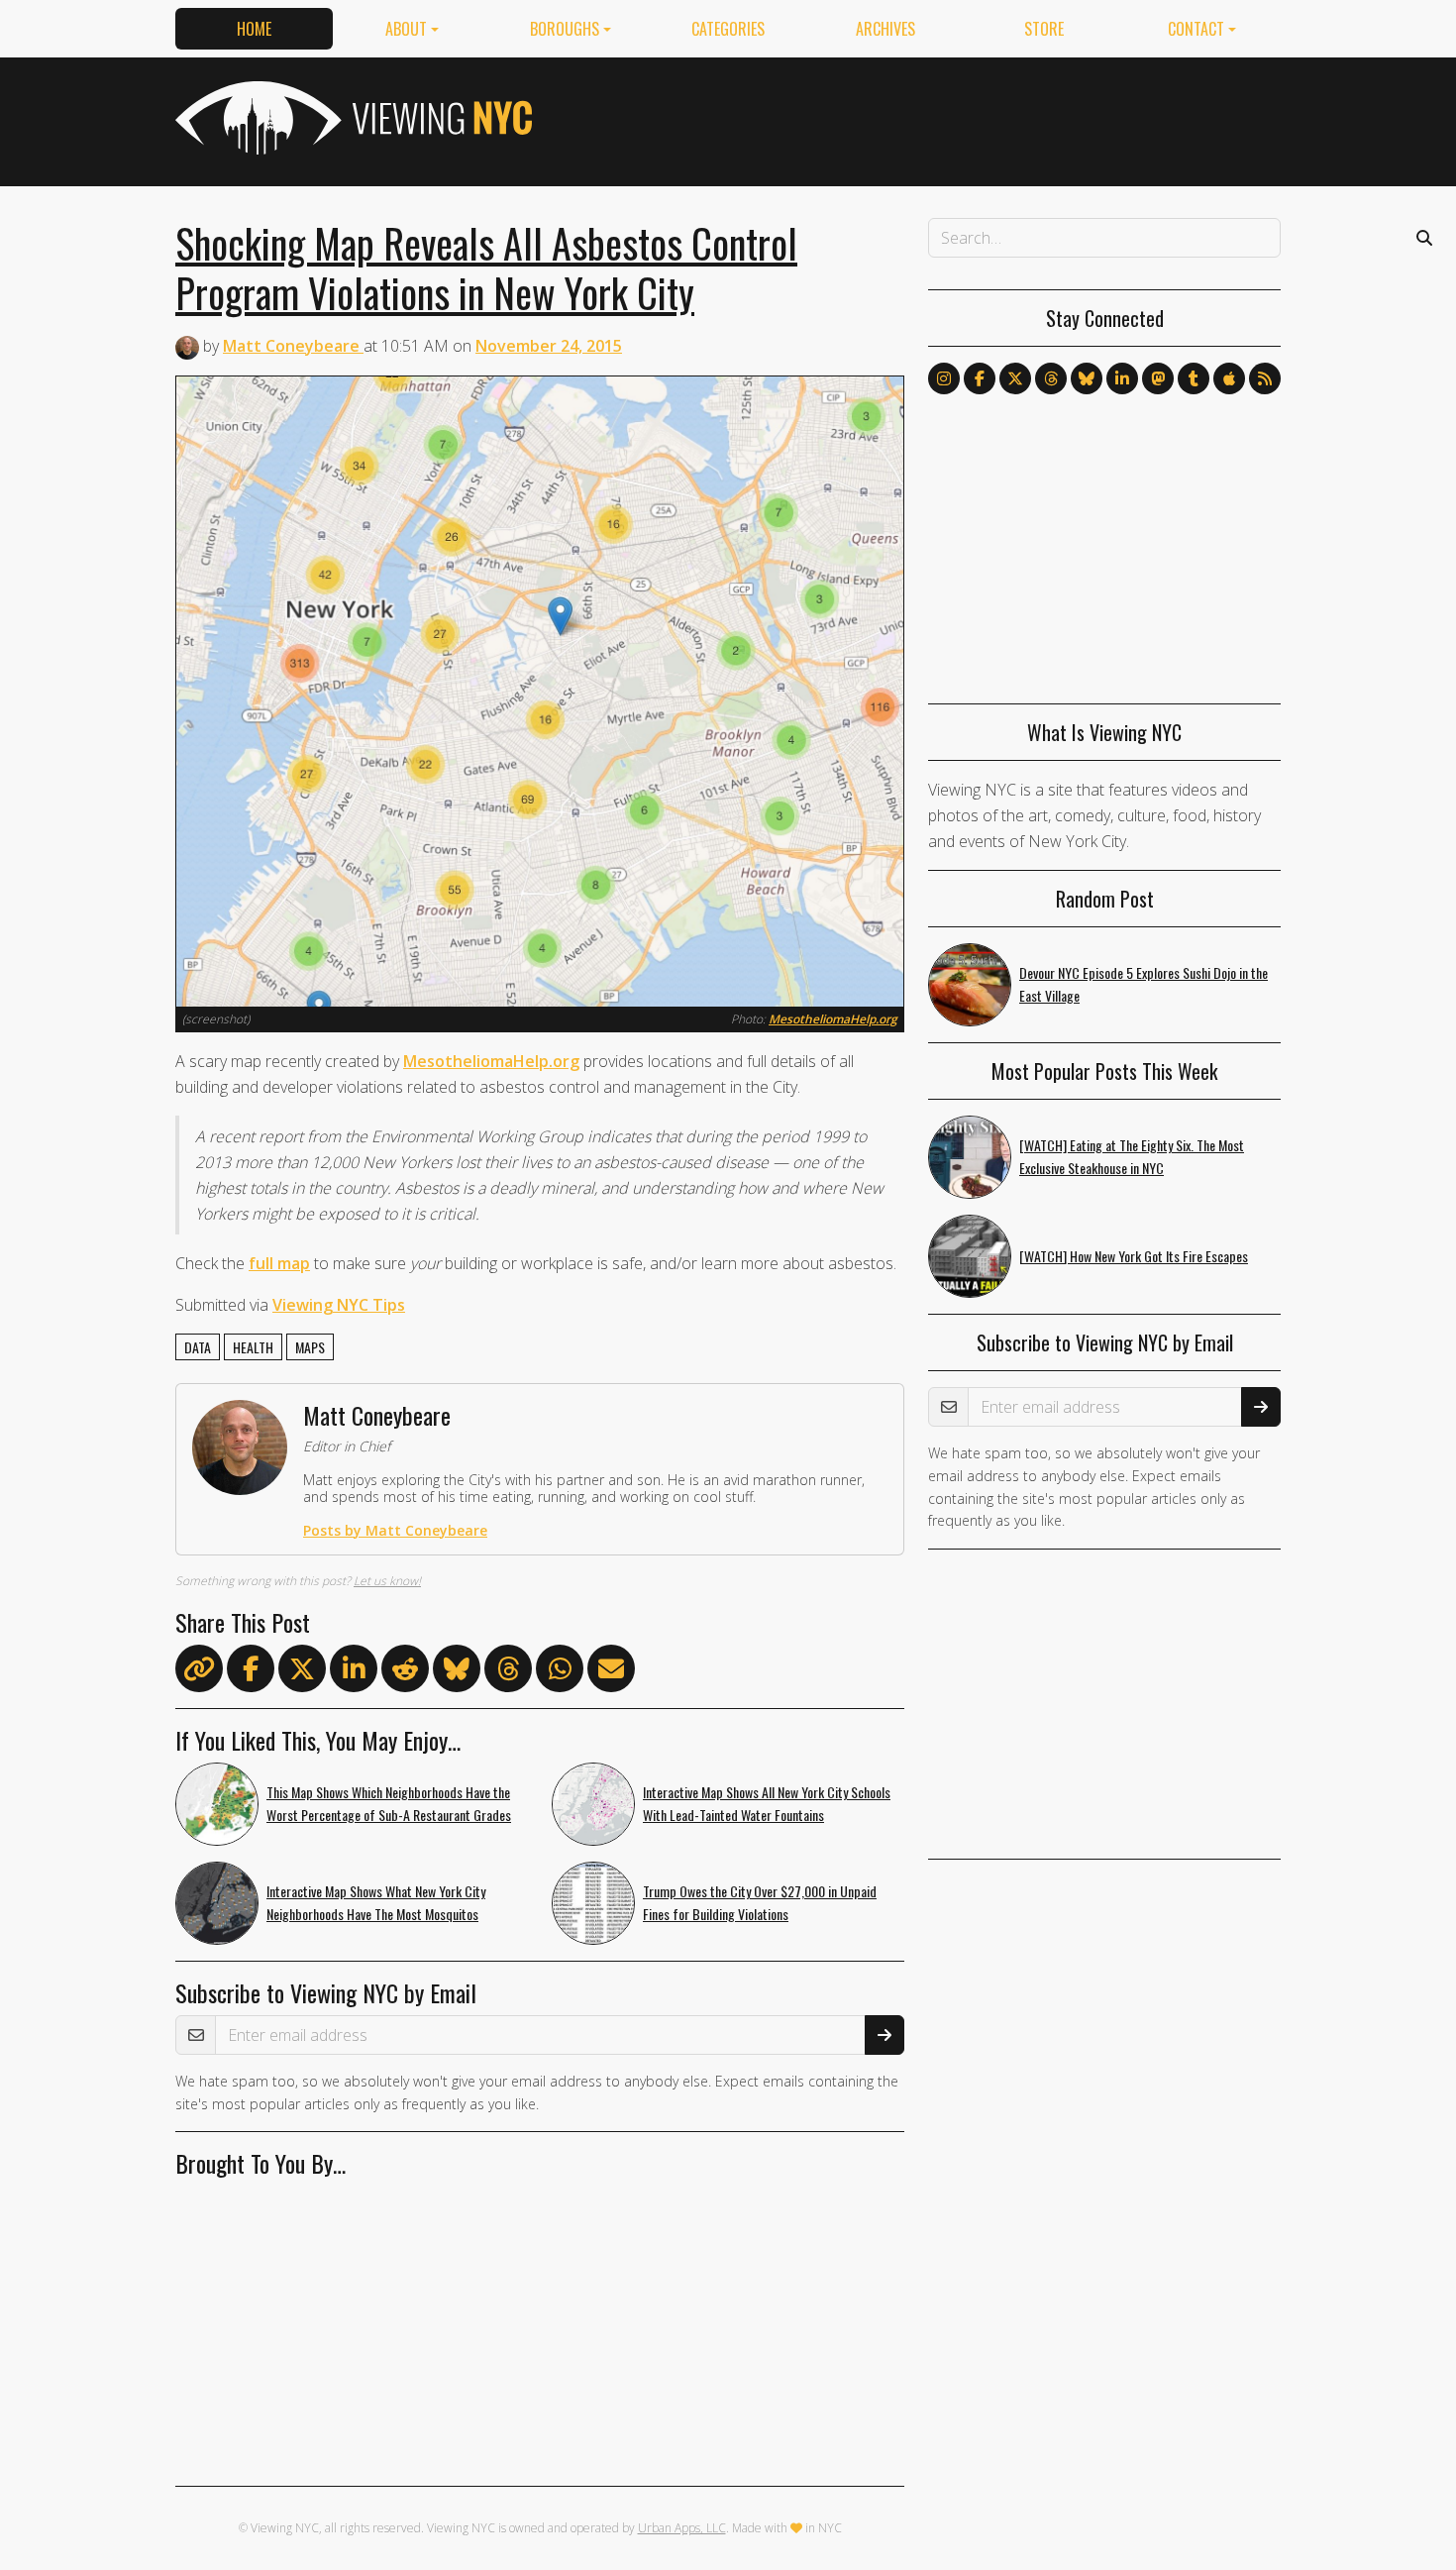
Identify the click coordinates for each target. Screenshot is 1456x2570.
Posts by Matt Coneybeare (395, 1530)
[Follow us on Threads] (1051, 378)
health (253, 1347)
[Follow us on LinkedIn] (1122, 378)
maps (310, 1347)
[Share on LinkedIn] (354, 1672)
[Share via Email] (611, 1672)
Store (1044, 29)
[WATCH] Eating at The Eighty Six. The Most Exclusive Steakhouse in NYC (1132, 1156)
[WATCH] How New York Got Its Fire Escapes (1134, 1256)
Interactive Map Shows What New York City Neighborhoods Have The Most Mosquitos (376, 1902)
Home (254, 29)
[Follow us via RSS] (1265, 378)
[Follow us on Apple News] (1229, 378)
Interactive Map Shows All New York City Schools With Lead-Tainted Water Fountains (767, 1803)
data (198, 1347)
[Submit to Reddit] (405, 1672)
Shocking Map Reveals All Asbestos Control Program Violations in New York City (486, 268)
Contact (1196, 29)
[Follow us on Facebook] (980, 378)
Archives (885, 29)
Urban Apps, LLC (682, 2528)
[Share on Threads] (508, 1672)
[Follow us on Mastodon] (1158, 378)
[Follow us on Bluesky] (1087, 378)
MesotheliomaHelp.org (833, 1019)
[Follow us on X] (1015, 378)
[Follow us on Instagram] (944, 378)
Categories (728, 29)
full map (279, 1263)
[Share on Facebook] (251, 1672)
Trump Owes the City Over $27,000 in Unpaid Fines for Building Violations (760, 1902)
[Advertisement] (920, 118)
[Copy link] (199, 1668)
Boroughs (565, 29)
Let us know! (387, 1581)
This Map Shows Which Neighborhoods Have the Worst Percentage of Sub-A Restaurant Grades (389, 1803)
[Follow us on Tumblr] (1194, 378)
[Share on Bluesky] (457, 1672)
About (406, 29)
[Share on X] (302, 1672)
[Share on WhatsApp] (560, 1672)
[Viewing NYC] (352, 118)
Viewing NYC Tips (339, 1305)
